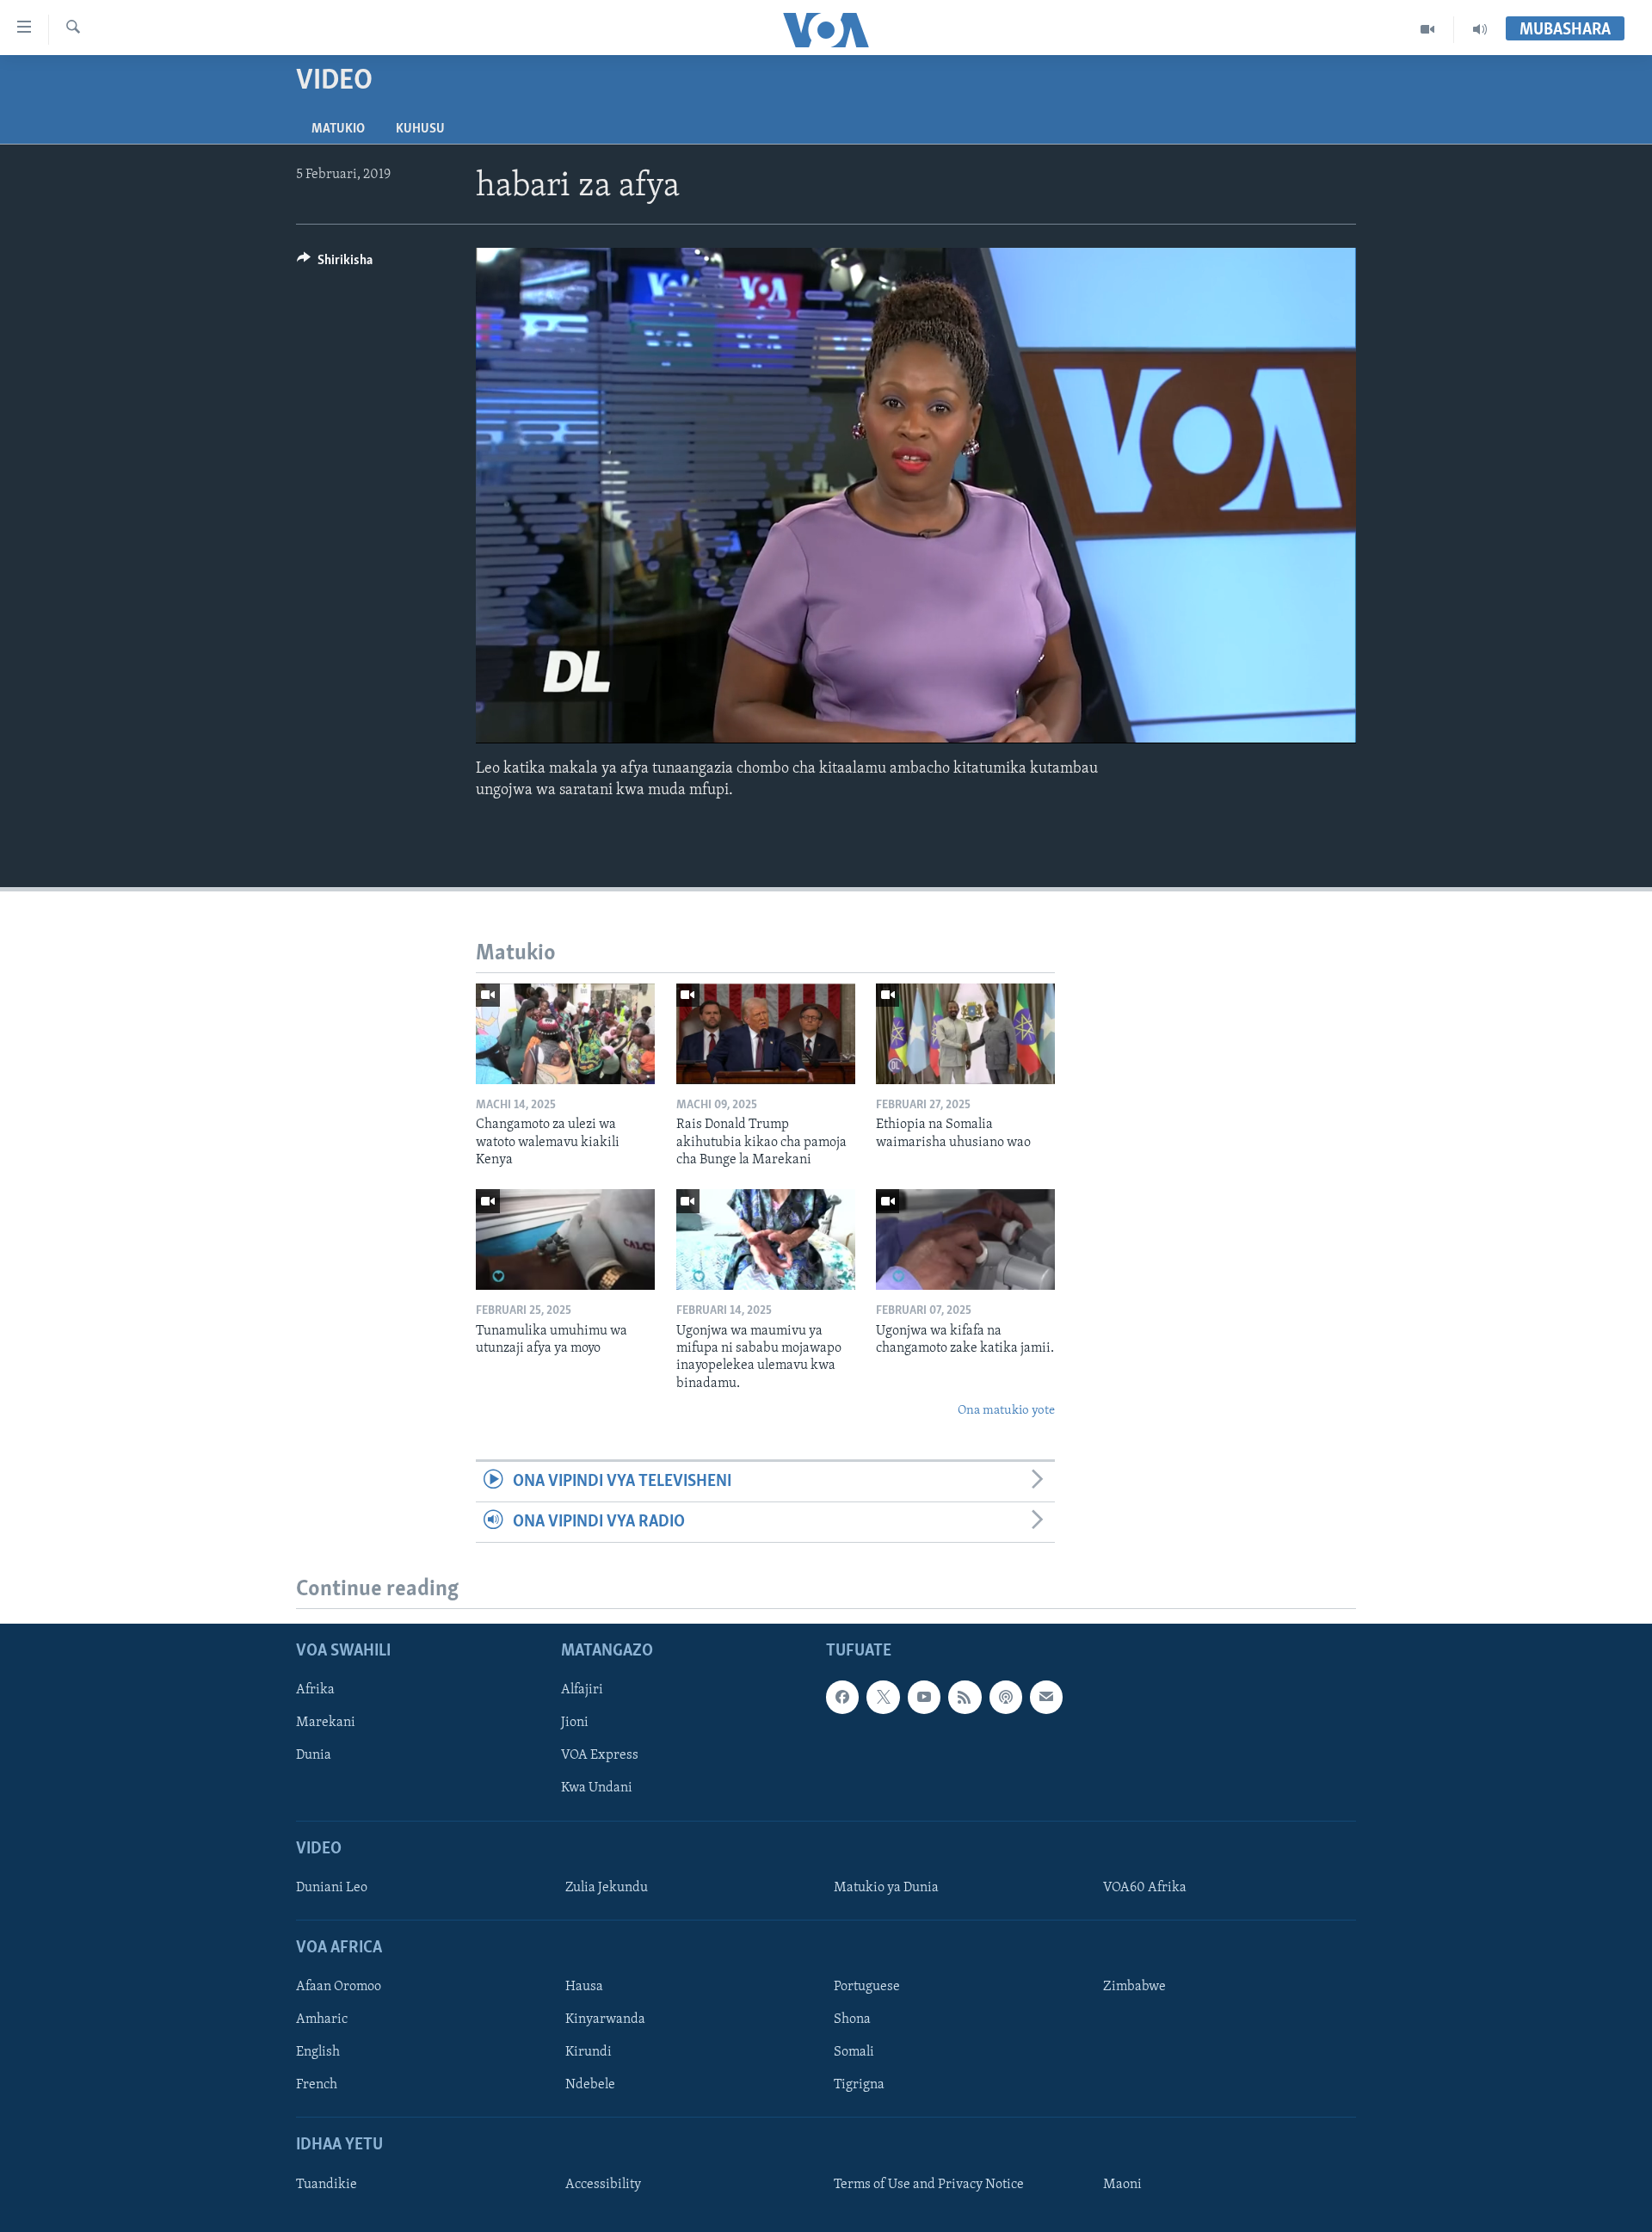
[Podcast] (1006, 1698)
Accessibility (603, 2185)
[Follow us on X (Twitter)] (883, 1698)
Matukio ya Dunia (886, 1888)
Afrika (315, 1691)
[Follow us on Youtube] (924, 1698)
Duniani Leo (332, 1888)
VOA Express (600, 1756)
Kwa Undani (597, 1789)
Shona (852, 2020)
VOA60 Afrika (1145, 1888)
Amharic (322, 2020)
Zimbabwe (1134, 1988)
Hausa (584, 1988)
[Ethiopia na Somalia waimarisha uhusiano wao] (965, 1034)
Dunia (314, 1756)
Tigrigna (859, 2086)
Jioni (575, 1723)
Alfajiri (582, 1691)
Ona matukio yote (1006, 1411)
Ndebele (590, 2086)
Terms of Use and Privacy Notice (929, 2185)
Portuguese (867, 1988)
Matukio (338, 129)
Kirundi (589, 2053)
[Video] (1428, 29)
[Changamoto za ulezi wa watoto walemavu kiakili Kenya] (565, 1034)
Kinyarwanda (605, 2020)
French (317, 2086)
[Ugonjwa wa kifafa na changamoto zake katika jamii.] (965, 1239)
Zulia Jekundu (607, 1888)
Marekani (326, 1723)
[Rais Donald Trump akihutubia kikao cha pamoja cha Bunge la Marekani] (766, 1034)
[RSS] (965, 1698)
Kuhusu (420, 129)
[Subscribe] (1046, 1698)
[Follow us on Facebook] (842, 1698)
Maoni (1122, 2185)
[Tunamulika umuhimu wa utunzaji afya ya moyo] (565, 1239)
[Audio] (1480, 29)
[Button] (335, 264)
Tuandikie (327, 2185)
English (318, 2053)
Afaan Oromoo (339, 1988)
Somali (854, 2053)
